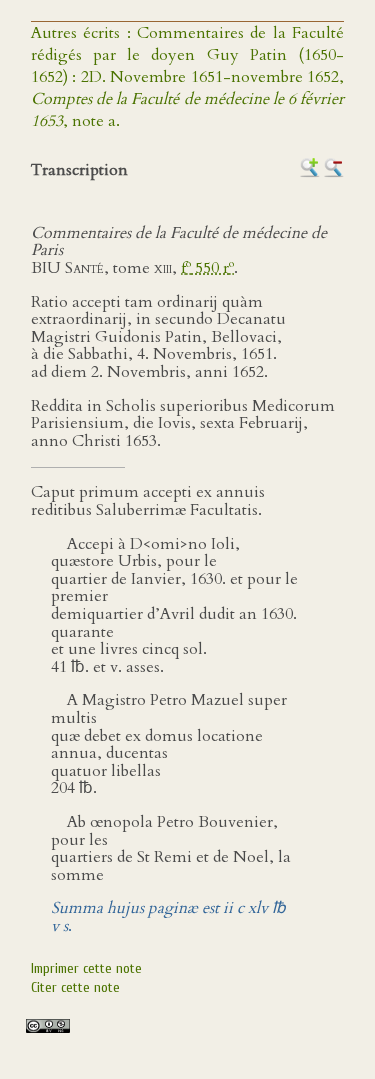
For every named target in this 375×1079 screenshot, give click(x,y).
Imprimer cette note (86, 968)
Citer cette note (75, 987)
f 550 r (207, 268)
